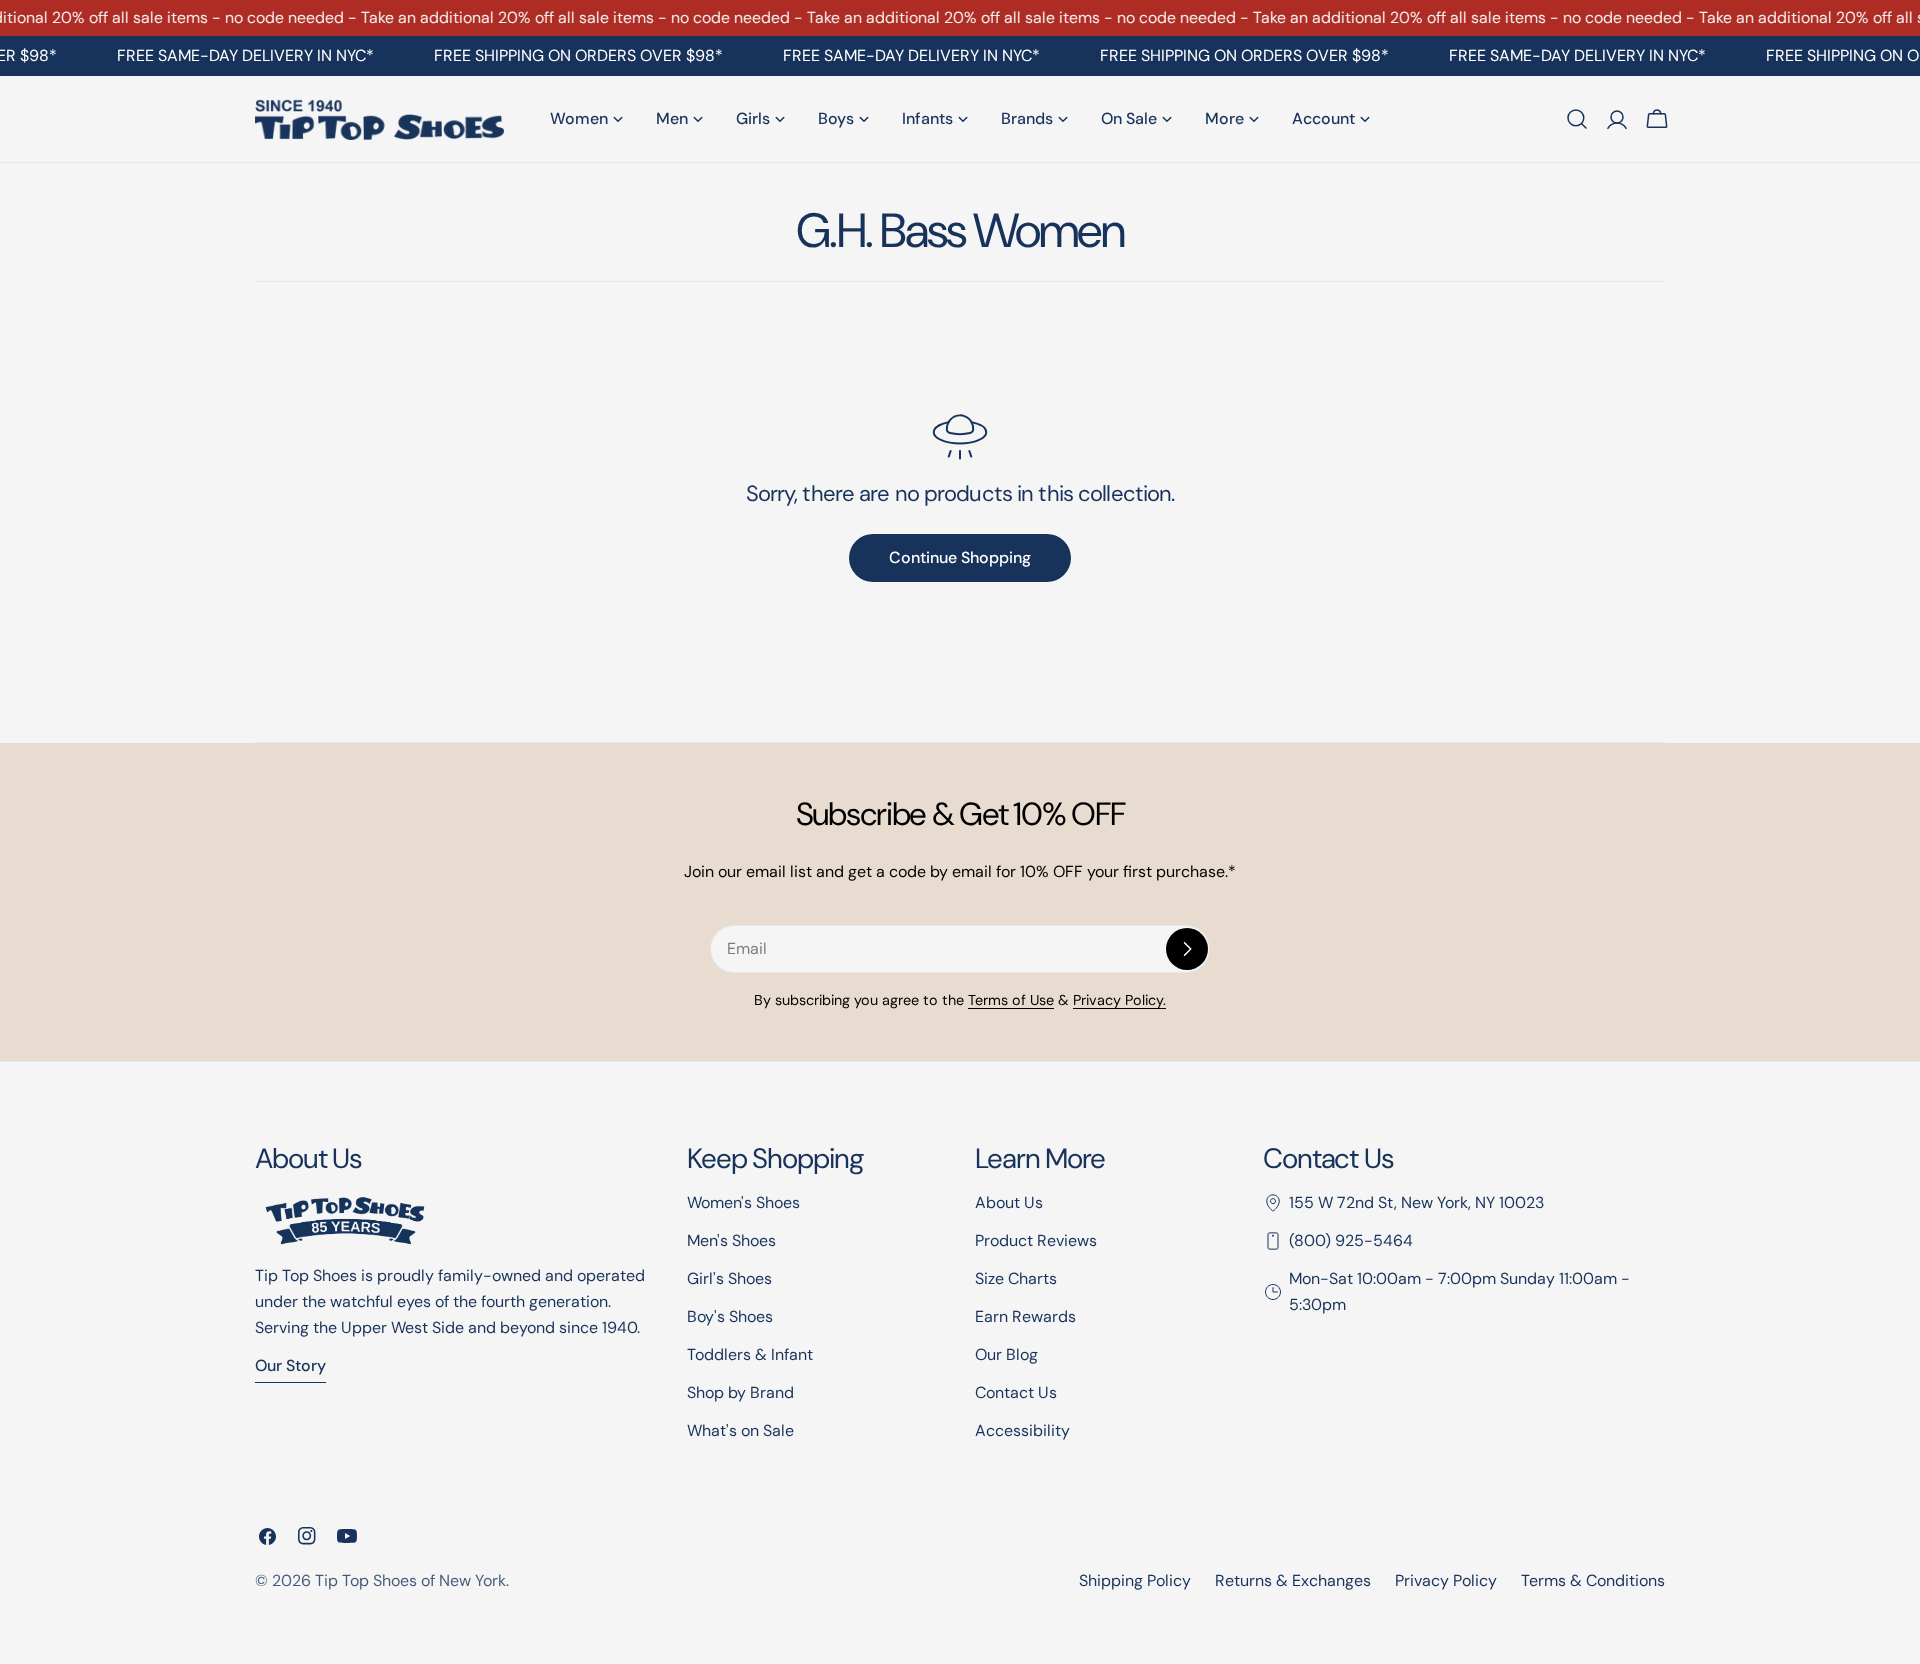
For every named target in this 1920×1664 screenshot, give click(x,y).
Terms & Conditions (1593, 1580)
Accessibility (1022, 1430)
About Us (1009, 1202)
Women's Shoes (743, 1202)
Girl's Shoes (729, 1278)
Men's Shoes (731, 1240)
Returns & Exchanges (1293, 1580)
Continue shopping (960, 557)
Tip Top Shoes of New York (410, 1580)
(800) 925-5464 (1351, 1240)
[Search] (1577, 119)
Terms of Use (1011, 1000)
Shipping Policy (1135, 1580)
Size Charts (1016, 1278)
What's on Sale (740, 1430)
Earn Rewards (1025, 1316)
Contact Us (1016, 1392)
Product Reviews (1036, 1240)
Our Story (290, 1365)
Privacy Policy (1446, 1580)
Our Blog (1006, 1354)
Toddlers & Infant (750, 1354)
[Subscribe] (1187, 949)
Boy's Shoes (730, 1316)
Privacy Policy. (1119, 1000)
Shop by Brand (740, 1392)
